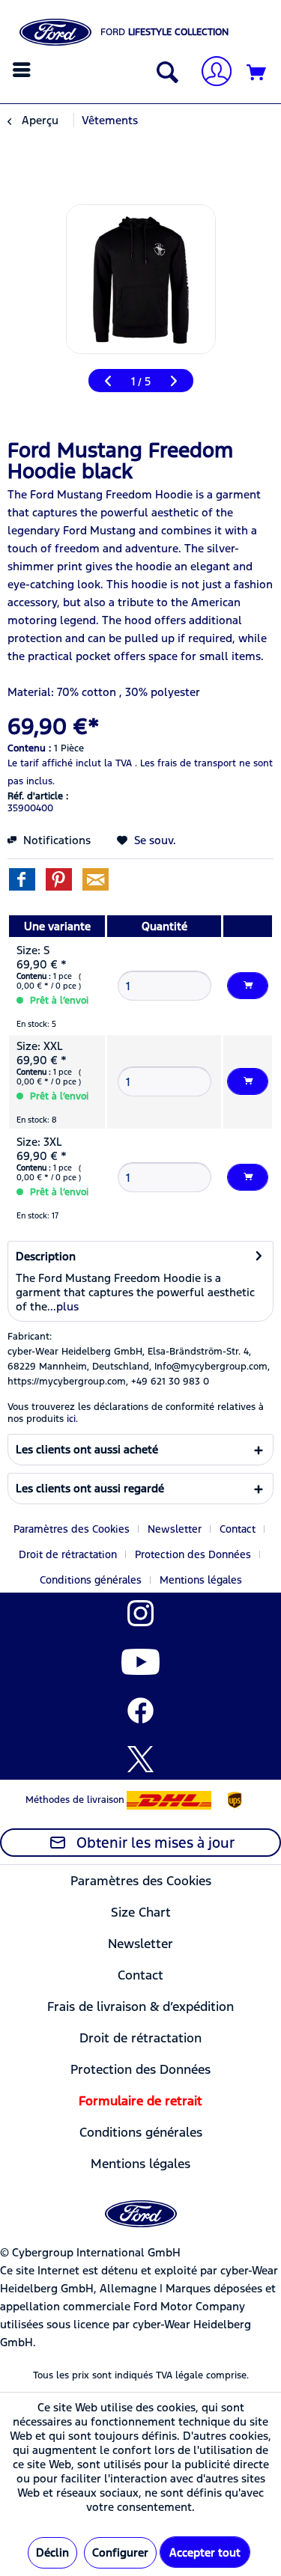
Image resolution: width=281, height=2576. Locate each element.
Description (46, 1256)
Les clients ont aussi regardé (90, 1488)
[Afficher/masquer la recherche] (164, 73)
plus (67, 1306)
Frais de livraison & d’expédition (140, 2006)
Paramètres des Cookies (72, 1529)
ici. (72, 1419)
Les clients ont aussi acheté (87, 1449)
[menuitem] (24, 70)
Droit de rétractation (68, 1554)
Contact (238, 1529)
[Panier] (257, 73)
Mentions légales (201, 1580)
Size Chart (141, 1912)
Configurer (120, 2552)
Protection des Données (193, 1554)
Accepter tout (205, 2552)
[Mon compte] (211, 73)
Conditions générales (91, 1580)
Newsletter (175, 1529)
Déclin (52, 2552)
